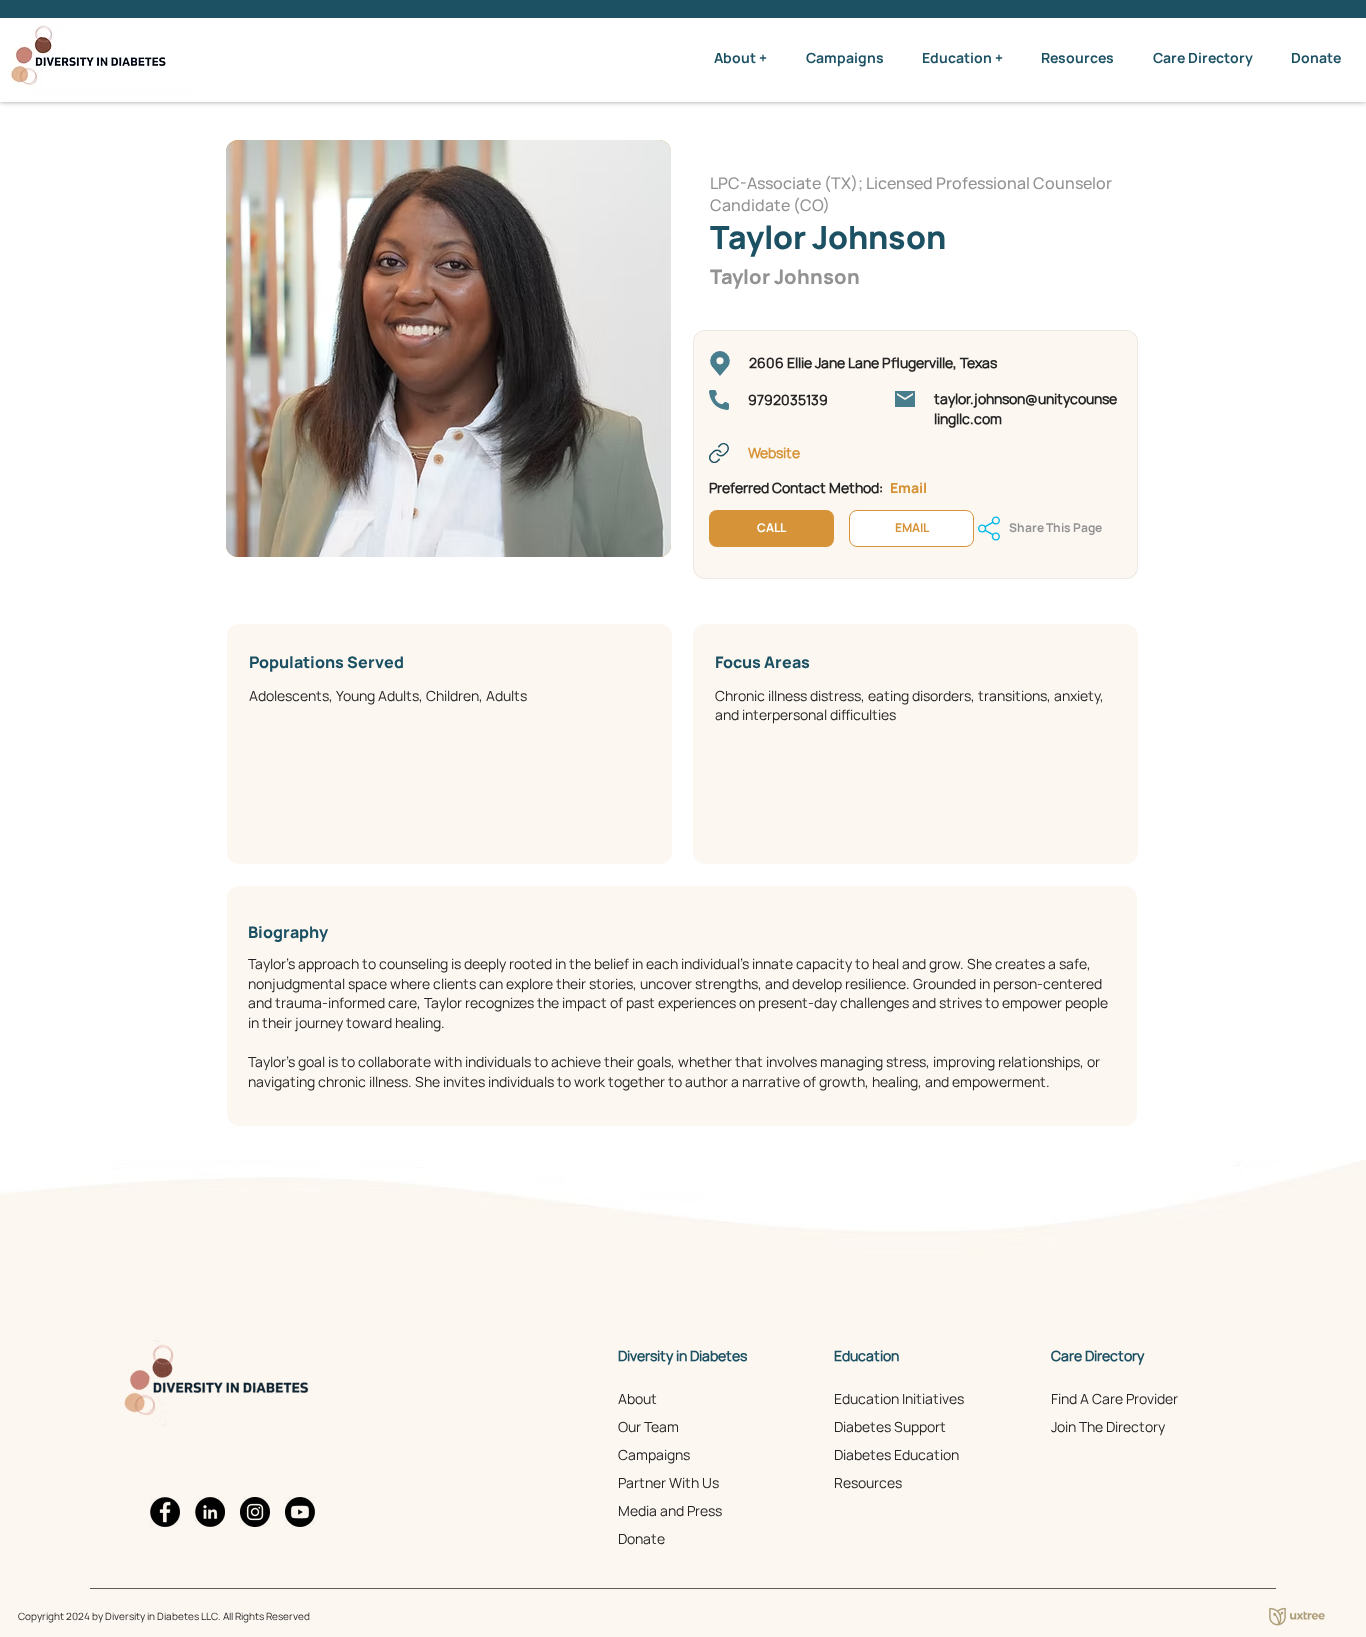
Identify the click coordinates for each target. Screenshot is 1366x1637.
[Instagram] (255, 1512)
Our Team (648, 1426)
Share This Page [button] (1055, 527)
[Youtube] (300, 1512)
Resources (868, 1482)
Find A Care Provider (1114, 1398)
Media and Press (670, 1510)
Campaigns (654, 1454)
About (637, 1398)
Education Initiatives (899, 1398)
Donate (641, 1538)
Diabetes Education (896, 1454)
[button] (740, 57)
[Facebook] (165, 1512)
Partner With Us (668, 1482)
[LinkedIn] (210, 1512)
